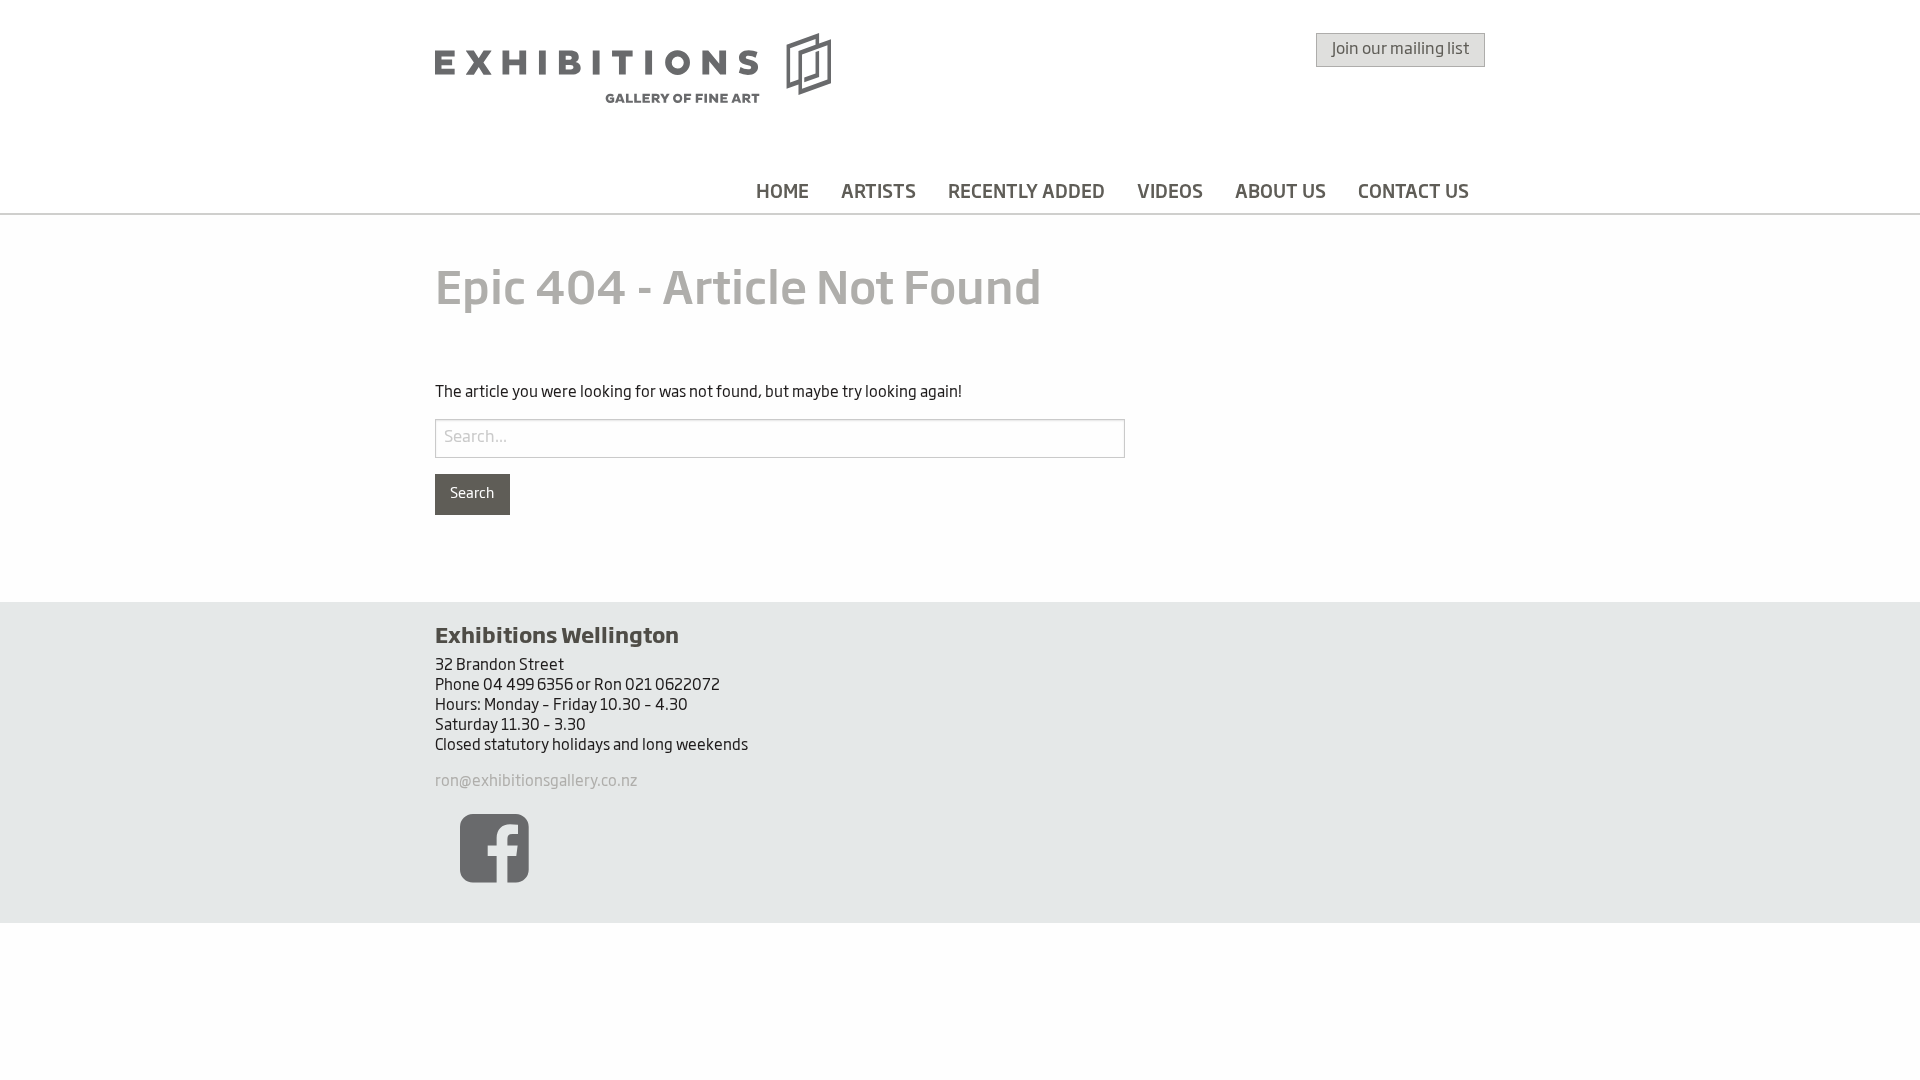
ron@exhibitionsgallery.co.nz (536, 781)
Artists (878, 193)
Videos (1170, 193)
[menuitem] (782, 193)
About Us (1280, 193)
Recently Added (1026, 193)
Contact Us (1413, 193)
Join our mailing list (1400, 50)
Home (782, 193)
